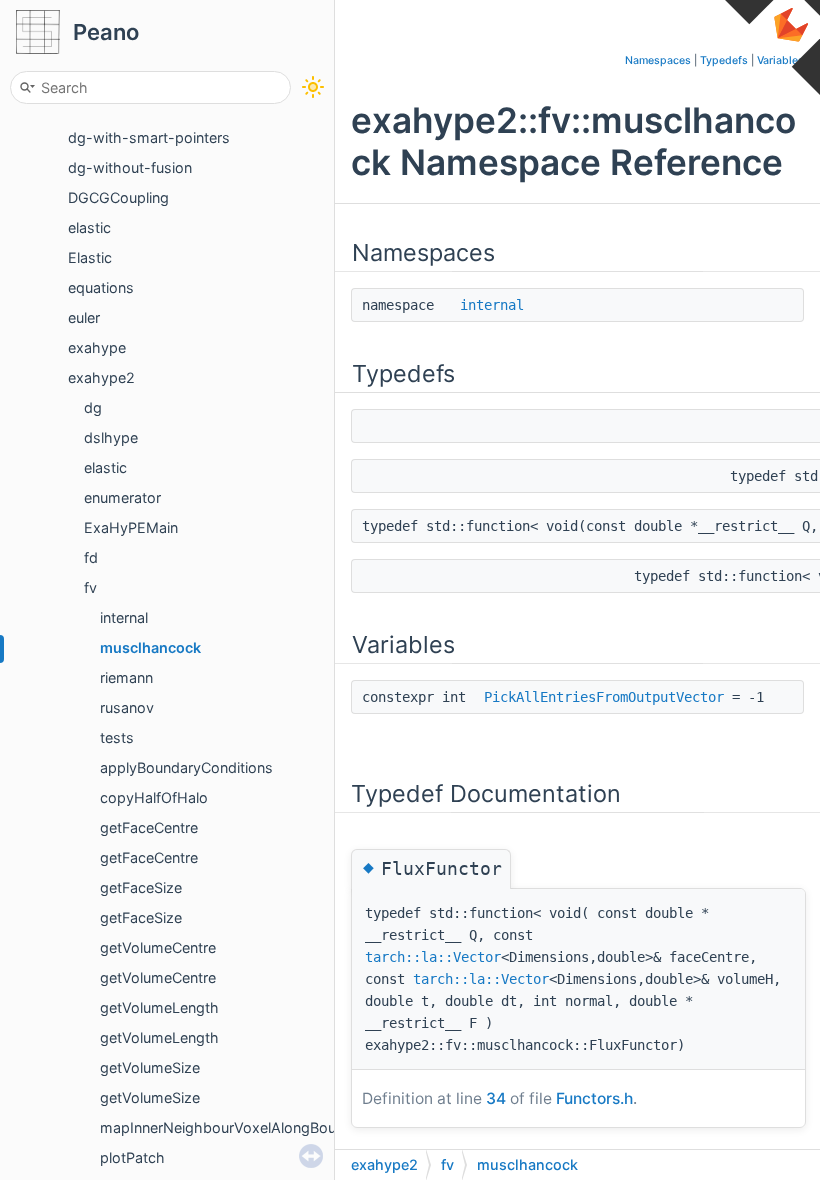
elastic (89, 227)
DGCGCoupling (118, 197)
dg (93, 407)
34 (496, 1098)
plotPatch (132, 1157)
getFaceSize (141, 887)
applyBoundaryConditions (186, 767)
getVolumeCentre (158, 947)
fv (90, 587)
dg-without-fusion (130, 167)
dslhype (111, 437)
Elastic (90, 257)
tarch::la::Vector (433, 957)
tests (117, 737)
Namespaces (658, 60)
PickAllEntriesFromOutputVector (604, 697)
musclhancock (150, 647)
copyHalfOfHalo (154, 797)
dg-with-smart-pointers (149, 137)
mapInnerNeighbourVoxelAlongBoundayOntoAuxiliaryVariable (305, 1127)
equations (101, 287)
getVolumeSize (150, 1067)
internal (124, 617)
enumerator (122, 497)
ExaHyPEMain (131, 527)
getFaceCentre (149, 827)
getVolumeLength (159, 1007)
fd (91, 557)
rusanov (127, 707)
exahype (97, 347)
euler (84, 317)
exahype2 (101, 377)
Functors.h (594, 1098)
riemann (126, 677)
